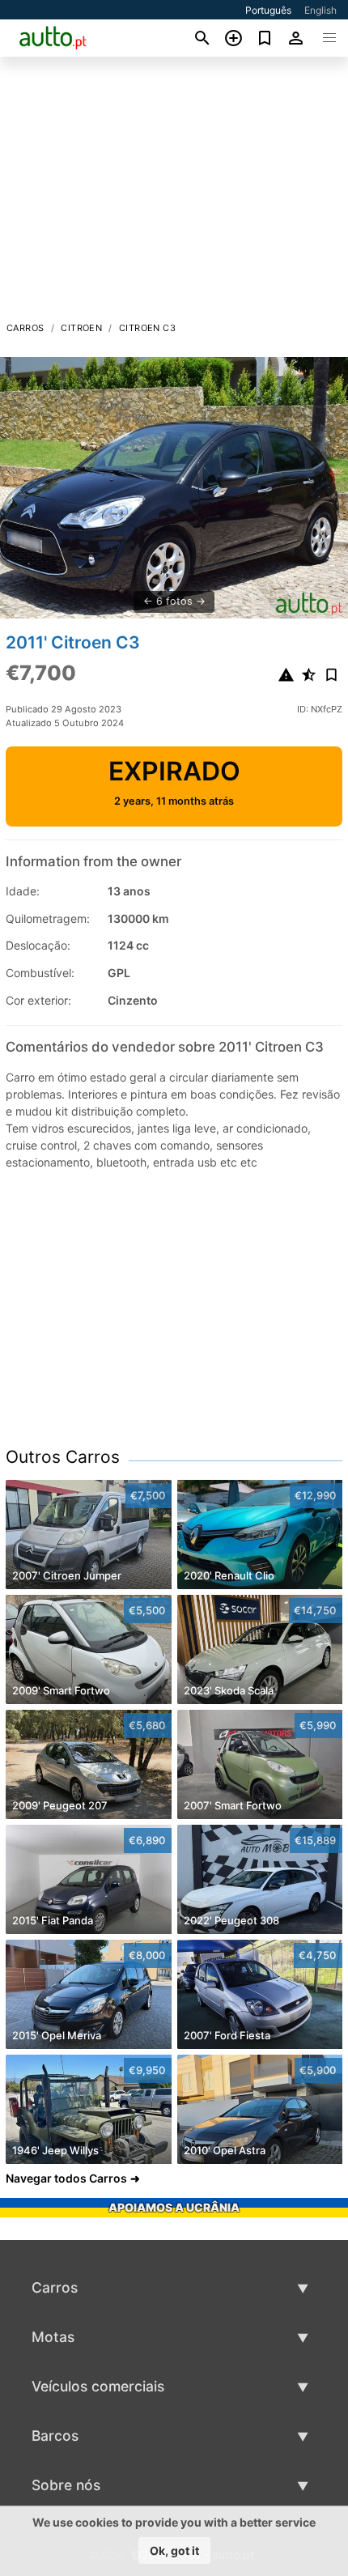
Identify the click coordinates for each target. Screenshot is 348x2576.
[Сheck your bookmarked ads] (265, 38)
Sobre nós (66, 2485)
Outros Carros (63, 1457)
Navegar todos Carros (66, 2178)
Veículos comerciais (98, 2386)
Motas (53, 2337)
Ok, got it (174, 2550)
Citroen (81, 328)
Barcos (55, 2436)
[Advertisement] (174, 193)
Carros (25, 328)
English (320, 10)
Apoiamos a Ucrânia (174, 2207)
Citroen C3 (147, 328)
